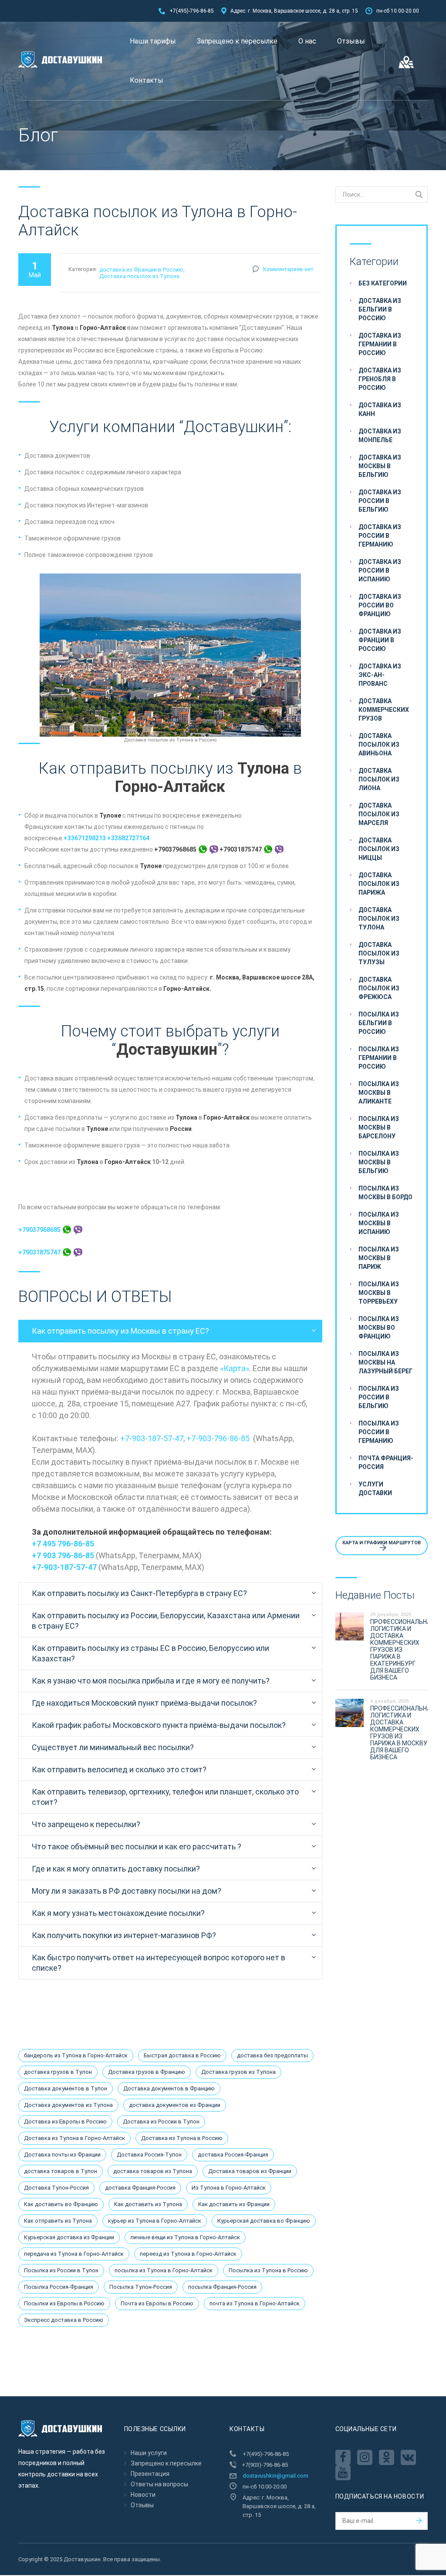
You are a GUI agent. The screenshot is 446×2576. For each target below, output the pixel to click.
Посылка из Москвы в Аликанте (379, 1093)
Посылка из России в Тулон (61, 2270)
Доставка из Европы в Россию (65, 2122)
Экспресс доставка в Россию (64, 2320)
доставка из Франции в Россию (141, 270)
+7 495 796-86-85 (63, 1544)
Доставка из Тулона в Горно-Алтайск (74, 2138)
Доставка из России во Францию (380, 605)
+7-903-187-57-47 (152, 1438)
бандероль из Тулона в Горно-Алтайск (76, 2055)
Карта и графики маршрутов (382, 1543)
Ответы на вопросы (159, 2484)
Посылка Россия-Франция (59, 2287)
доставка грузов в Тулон (58, 2072)
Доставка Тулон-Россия (56, 2188)
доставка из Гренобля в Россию (380, 379)
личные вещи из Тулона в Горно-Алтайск (185, 2237)
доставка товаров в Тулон (61, 2171)
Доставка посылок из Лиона (379, 779)
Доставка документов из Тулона (68, 2105)
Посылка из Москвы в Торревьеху (379, 1293)
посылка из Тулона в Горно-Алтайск (164, 2270)
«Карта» (235, 1368)
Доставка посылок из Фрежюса (379, 988)
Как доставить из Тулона (148, 2204)
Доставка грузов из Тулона (238, 2072)
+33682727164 (128, 838)
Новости (143, 2495)
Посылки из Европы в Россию (64, 2303)
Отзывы (351, 41)
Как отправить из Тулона (58, 2221)
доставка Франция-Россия (140, 2188)
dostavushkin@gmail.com (275, 2476)
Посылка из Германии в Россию (379, 1058)
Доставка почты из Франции (62, 2155)
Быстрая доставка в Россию (182, 2055)
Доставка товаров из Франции (250, 2171)
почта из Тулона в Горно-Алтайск (255, 2303)
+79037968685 (40, 1230)
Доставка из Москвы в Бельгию (380, 466)
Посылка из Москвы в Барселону (379, 1127)
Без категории (383, 283)
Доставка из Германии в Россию (380, 344)
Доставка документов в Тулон (66, 2088)
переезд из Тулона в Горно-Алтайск (188, 2254)
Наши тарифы (153, 41)
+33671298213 (85, 838)
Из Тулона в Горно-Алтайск (229, 2188)
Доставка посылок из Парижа (379, 884)
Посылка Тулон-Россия (141, 2287)
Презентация (150, 2474)
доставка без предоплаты (272, 2055)
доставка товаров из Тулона (153, 2171)
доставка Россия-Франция (233, 2155)
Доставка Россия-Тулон (149, 2155)
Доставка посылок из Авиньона (379, 745)
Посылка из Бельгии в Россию (379, 1023)
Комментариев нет (288, 269)
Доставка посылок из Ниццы (379, 849)
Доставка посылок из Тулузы (379, 953)
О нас (307, 41)
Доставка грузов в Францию (147, 2072)
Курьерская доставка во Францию (264, 2221)
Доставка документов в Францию (169, 2088)
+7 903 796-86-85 (63, 1555)
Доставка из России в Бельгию (380, 501)
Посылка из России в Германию (379, 1432)
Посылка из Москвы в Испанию (379, 1223)
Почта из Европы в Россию (157, 2303)
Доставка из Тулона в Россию (182, 2138)
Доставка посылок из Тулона (139, 276)
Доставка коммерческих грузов (384, 710)
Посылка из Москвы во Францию (379, 1328)
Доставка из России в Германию (380, 536)
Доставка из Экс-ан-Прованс (380, 675)
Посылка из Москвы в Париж (379, 1258)
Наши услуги (149, 2453)
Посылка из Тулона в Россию (268, 2270)
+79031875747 (40, 1252)
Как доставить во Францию (61, 2204)
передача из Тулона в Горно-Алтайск (74, 2254)
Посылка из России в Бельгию (379, 1397)
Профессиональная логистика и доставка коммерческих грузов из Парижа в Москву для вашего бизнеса (402, 1733)
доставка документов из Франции (175, 2105)
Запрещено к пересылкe (237, 41)
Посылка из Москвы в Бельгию (379, 1162)
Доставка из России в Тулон (161, 2122)
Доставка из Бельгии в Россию (380, 309)
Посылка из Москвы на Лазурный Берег (385, 1362)
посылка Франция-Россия (222, 2287)
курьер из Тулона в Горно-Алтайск (155, 2221)
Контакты (147, 80)
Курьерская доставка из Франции (69, 2237)
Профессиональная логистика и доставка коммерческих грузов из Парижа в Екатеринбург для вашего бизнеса (402, 1650)
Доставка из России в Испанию (380, 570)
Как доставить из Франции (234, 2204)
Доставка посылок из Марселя (379, 814)
